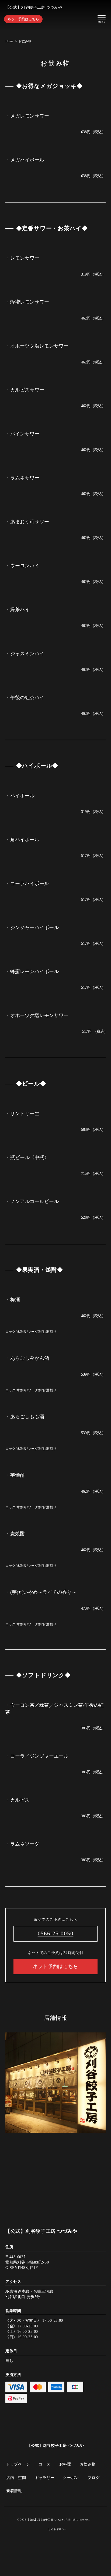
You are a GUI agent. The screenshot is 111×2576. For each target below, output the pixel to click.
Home (9, 41)
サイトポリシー (57, 2529)
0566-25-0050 (56, 1933)
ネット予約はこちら (23, 19)
